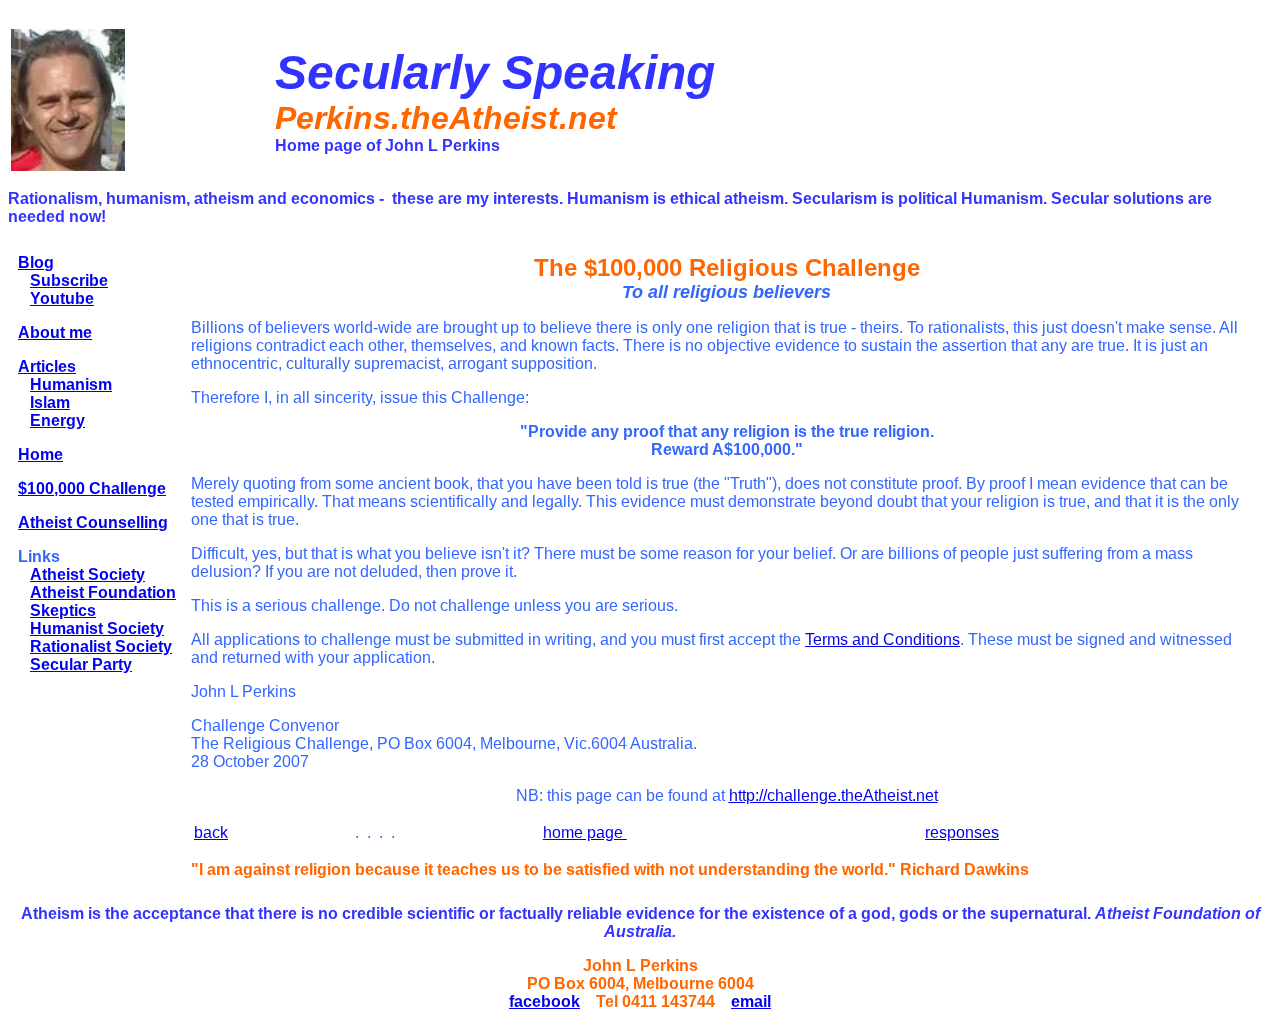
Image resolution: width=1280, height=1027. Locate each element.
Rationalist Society (101, 646)
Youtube (62, 298)
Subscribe (69, 280)
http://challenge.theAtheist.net (833, 795)
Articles (47, 366)
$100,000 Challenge (92, 488)
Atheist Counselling (93, 522)
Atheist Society (87, 574)
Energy (57, 420)
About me (55, 332)
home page (585, 832)
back (211, 832)
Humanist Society (97, 628)
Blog (36, 262)
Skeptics (63, 610)
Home (40, 454)
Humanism (71, 384)
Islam (50, 402)
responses (962, 832)
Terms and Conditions (882, 639)
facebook (544, 1001)
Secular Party (81, 664)
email (751, 1001)
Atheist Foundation (103, 592)
